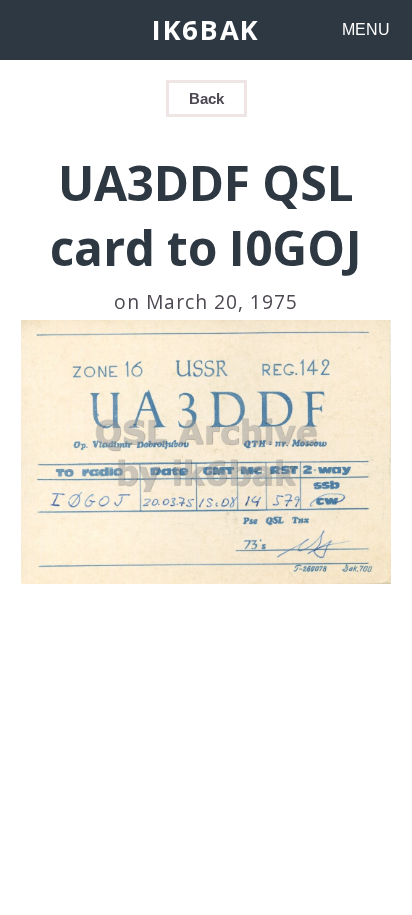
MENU (366, 29)
